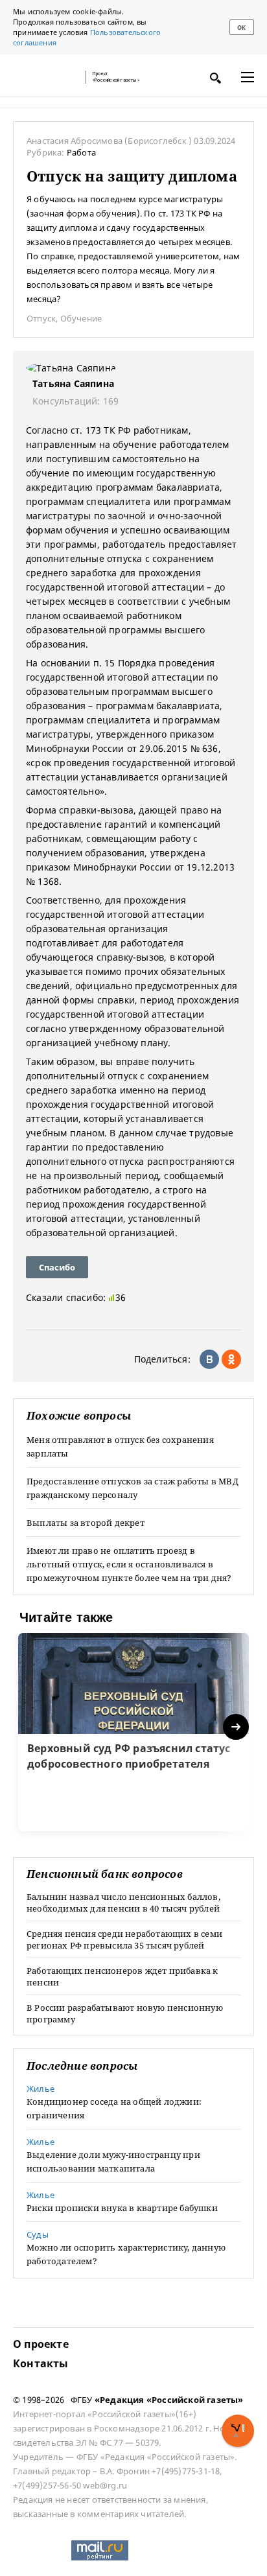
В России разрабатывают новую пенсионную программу (125, 2013)
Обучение (81, 318)
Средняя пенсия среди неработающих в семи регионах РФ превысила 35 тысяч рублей (124, 1939)
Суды (38, 2234)
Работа (81, 152)
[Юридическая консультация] (45, 77)
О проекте (41, 2344)
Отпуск (41, 318)
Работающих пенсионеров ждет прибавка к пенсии (122, 1976)
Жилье (41, 2089)
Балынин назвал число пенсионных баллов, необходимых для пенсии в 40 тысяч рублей (123, 1903)
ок (241, 28)
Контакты (41, 2363)
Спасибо (57, 1267)
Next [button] (237, 1727)
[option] (133, 1732)
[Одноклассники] (231, 1359)
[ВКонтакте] (209, 1359)
